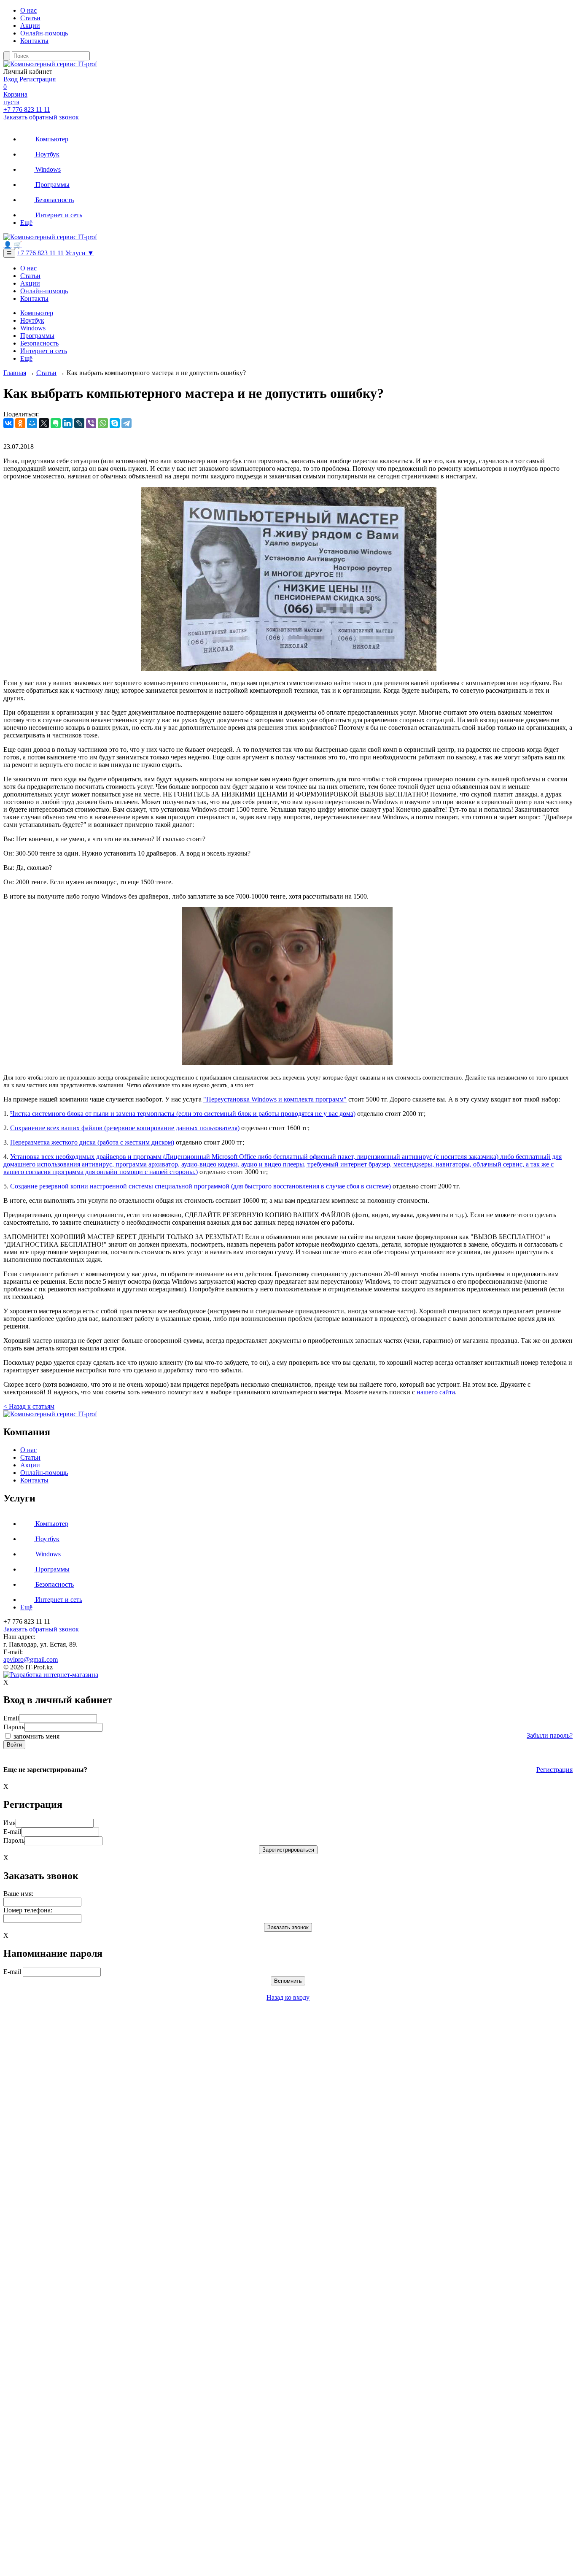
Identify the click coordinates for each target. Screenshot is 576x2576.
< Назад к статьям (29, 1406)
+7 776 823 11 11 (27, 109)
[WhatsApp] (103, 423)
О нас (28, 10)
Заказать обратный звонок (41, 117)
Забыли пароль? (550, 1735)
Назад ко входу (288, 1997)
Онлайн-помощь (44, 33)
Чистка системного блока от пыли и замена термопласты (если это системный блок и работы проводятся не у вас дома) (183, 1114)
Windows (47, 169)
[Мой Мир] (32, 423)
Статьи (30, 18)
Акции (30, 26)
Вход (11, 79)
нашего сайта (436, 1392)
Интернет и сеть (58, 215)
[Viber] (91, 423)
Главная (15, 373)
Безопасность (54, 200)
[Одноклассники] (20, 423)
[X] (44, 423)
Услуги (80, 253)
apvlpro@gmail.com (31, 1659)
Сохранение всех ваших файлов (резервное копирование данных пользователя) (125, 1128)
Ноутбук (47, 154)
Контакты (34, 41)
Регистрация (38, 79)
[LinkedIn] (67, 423)
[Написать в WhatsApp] (288, 2569)
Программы (52, 185)
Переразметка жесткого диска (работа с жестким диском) (92, 1142)
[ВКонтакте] (8, 423)
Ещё (26, 223)
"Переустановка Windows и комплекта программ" (275, 1099)
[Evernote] (56, 423)
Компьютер (51, 139)
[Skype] (115, 423)
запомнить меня (36, 1736)
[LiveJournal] (79, 423)
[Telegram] (127, 423)
